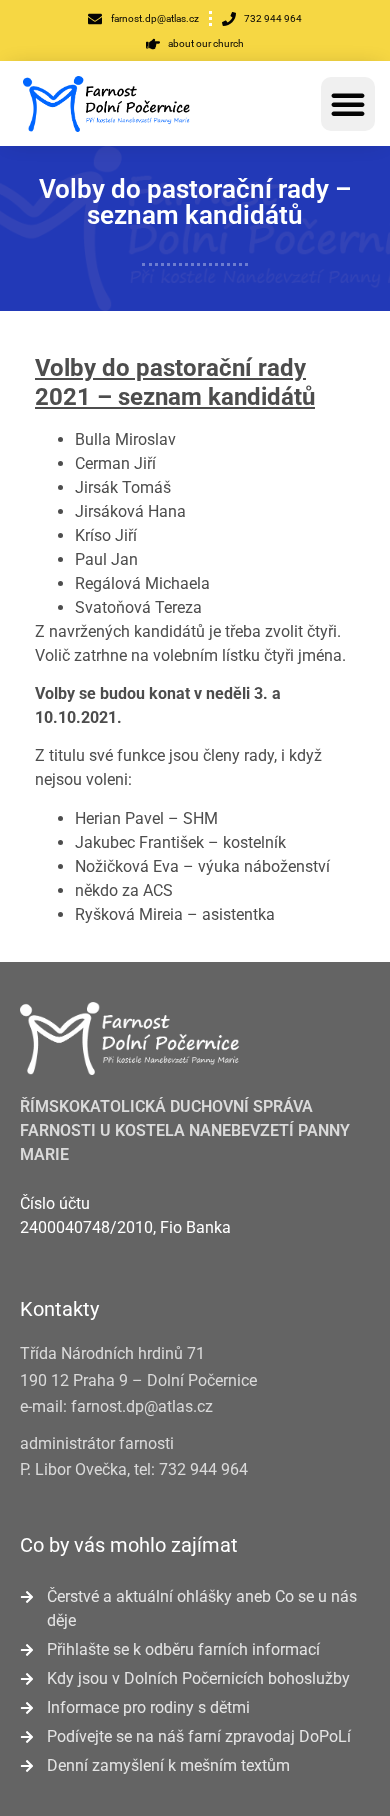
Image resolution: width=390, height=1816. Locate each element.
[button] (348, 104)
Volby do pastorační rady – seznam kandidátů (195, 202)
